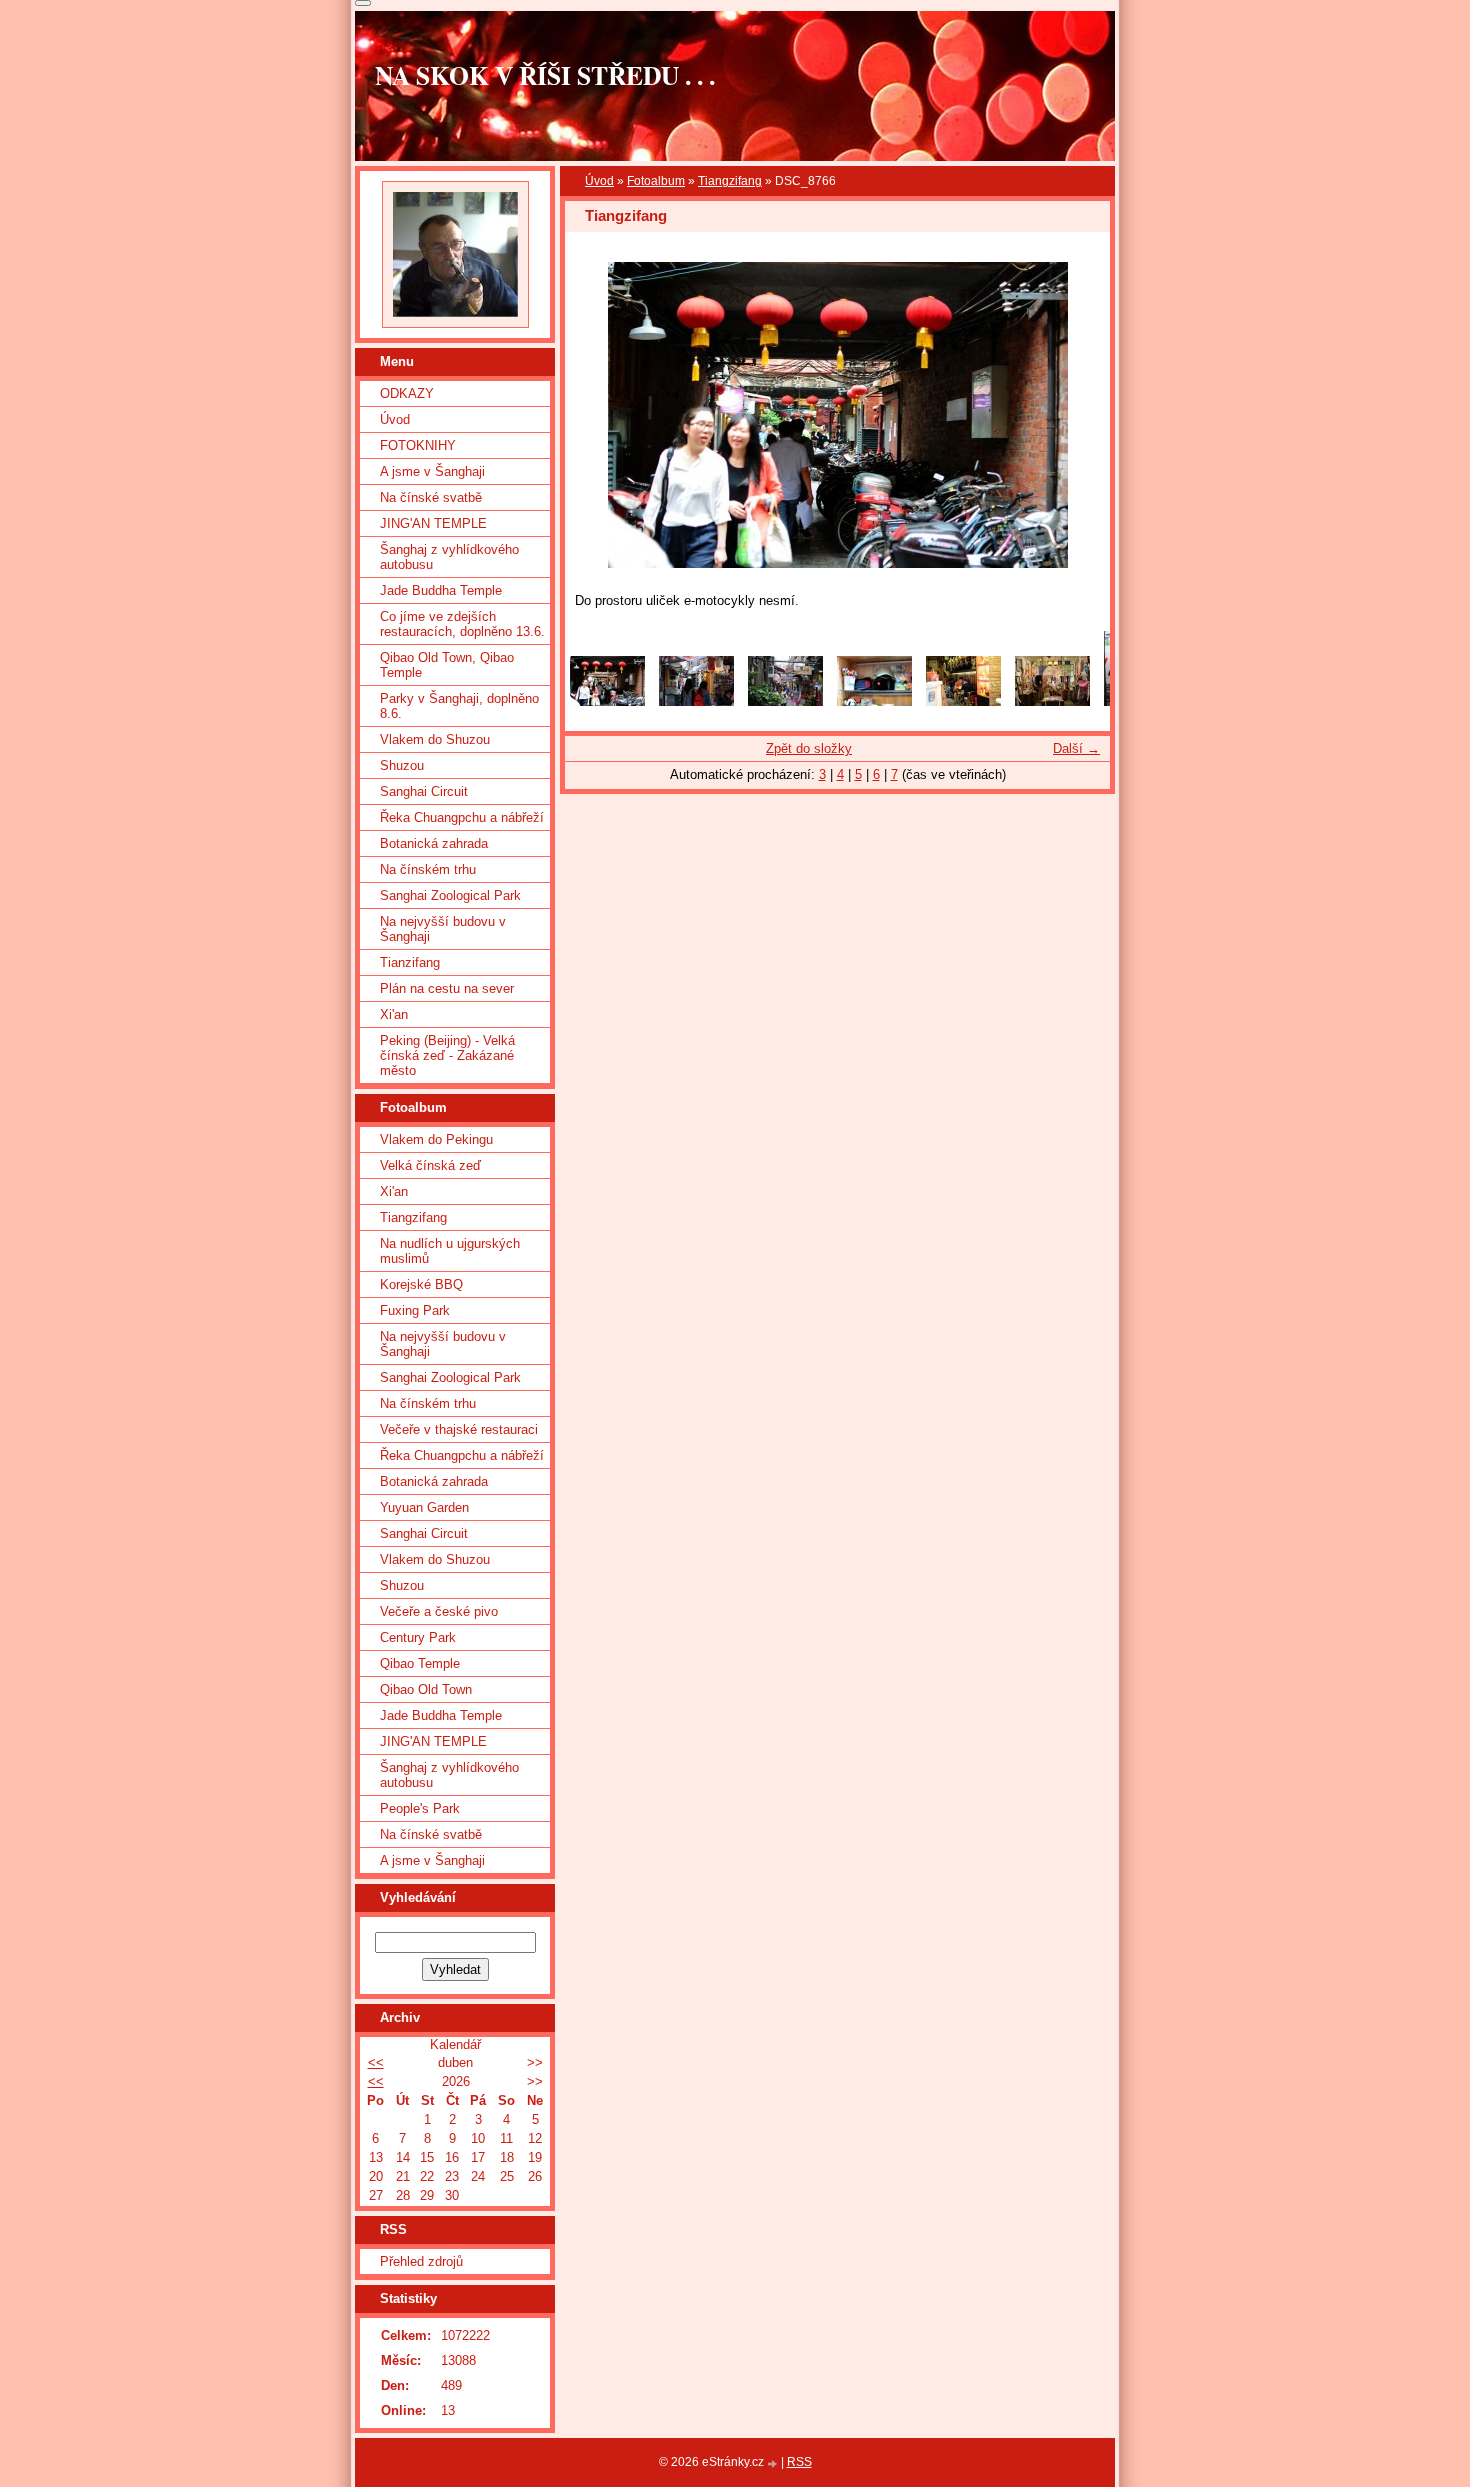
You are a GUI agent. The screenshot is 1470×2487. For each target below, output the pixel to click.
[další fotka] (1077, 415)
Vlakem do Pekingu (436, 1139)
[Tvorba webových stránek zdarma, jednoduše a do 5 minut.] (774, 2463)
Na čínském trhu (428, 869)
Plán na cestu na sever (447, 988)
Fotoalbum (656, 181)
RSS (799, 2462)
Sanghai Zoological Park (450, 895)
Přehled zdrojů (421, 2261)
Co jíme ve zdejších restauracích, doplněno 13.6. (462, 624)
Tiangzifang (730, 181)
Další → (1076, 748)
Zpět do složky (809, 748)
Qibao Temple (420, 1663)
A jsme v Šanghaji (432, 471)
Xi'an (394, 1014)
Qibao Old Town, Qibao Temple (447, 665)
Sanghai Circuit (424, 791)
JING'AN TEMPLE (433, 523)
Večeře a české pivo (439, 1611)
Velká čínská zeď (430, 1165)
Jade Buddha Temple (441, 590)
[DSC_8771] (1052, 701)
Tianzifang (410, 962)
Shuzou (402, 765)
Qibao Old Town (426, 1689)
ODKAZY (407, 393)
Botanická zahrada (434, 843)
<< (376, 2062)
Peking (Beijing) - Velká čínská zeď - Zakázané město (447, 1055)
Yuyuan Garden (424, 1507)
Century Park (418, 1637)
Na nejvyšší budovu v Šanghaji (443, 929)
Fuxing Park (415, 1310)
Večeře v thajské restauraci (459, 1429)
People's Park (420, 1808)
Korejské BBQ (421, 1284)
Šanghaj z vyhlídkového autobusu (449, 557)
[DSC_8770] (963, 701)
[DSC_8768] (874, 701)
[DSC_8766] (607, 701)
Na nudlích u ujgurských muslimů (450, 1251)
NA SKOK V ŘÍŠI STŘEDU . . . (545, 75)
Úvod (599, 181)
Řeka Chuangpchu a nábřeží (462, 817)
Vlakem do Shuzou (435, 739)
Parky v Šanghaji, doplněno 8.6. (459, 706)
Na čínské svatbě (431, 497)
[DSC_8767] (696, 701)
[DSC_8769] (785, 701)
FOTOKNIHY (418, 445)
